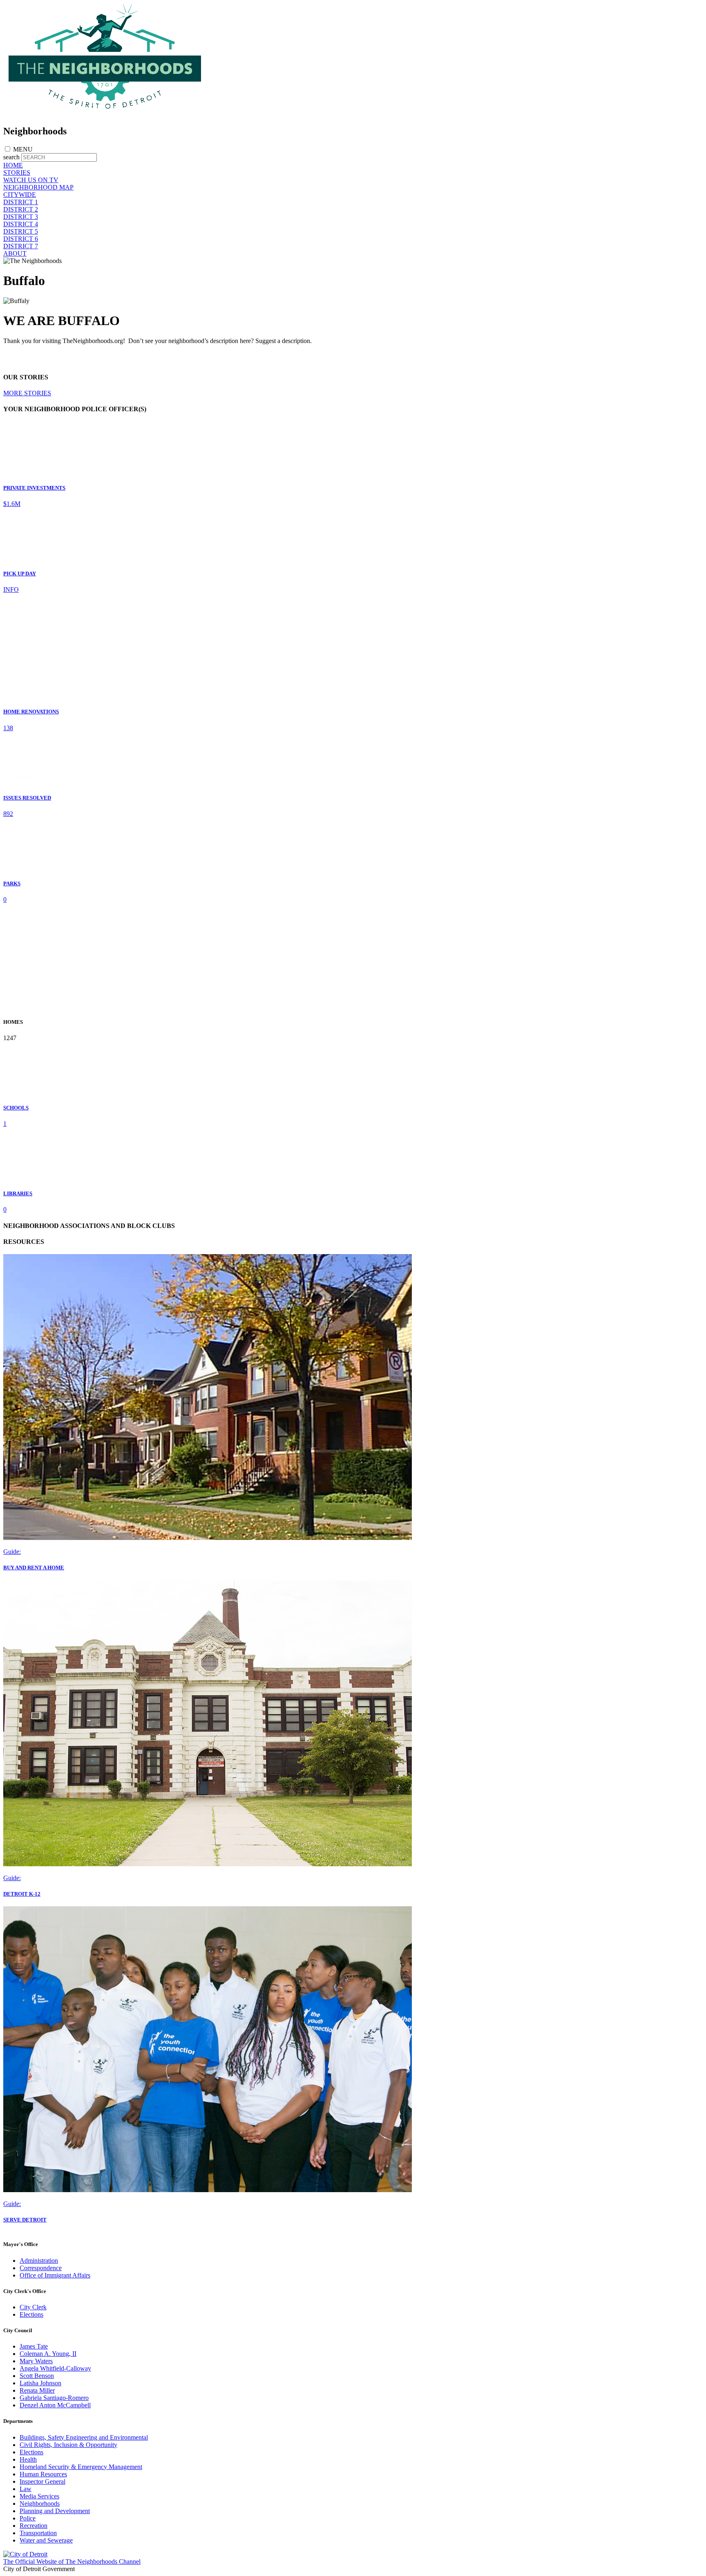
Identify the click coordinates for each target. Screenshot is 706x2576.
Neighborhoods (40, 2504)
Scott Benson (37, 2376)
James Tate (34, 2346)
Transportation (38, 2533)
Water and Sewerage (46, 2540)
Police (28, 2518)
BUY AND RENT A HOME (34, 1568)
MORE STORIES (27, 393)
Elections (31, 2314)
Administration (39, 2261)
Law (26, 2489)
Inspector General (42, 2481)
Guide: (12, 1552)
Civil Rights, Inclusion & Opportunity (68, 2445)
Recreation (34, 2526)
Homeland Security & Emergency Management (81, 2467)
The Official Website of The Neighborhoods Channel (72, 2562)
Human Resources (43, 2474)
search (11, 157)
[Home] (105, 114)
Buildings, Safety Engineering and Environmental (84, 2437)
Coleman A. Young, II (48, 2354)
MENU (23, 149)
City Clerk (33, 2307)
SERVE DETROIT (25, 2220)
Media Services (39, 2496)
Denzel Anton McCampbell (55, 2405)
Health (28, 2459)
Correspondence (41, 2268)
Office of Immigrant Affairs (55, 2275)
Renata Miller (37, 2390)
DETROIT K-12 (22, 1894)
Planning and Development (55, 2511)
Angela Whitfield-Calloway (55, 2368)
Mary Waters (36, 2361)
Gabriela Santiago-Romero (54, 2398)
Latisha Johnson (40, 2383)
